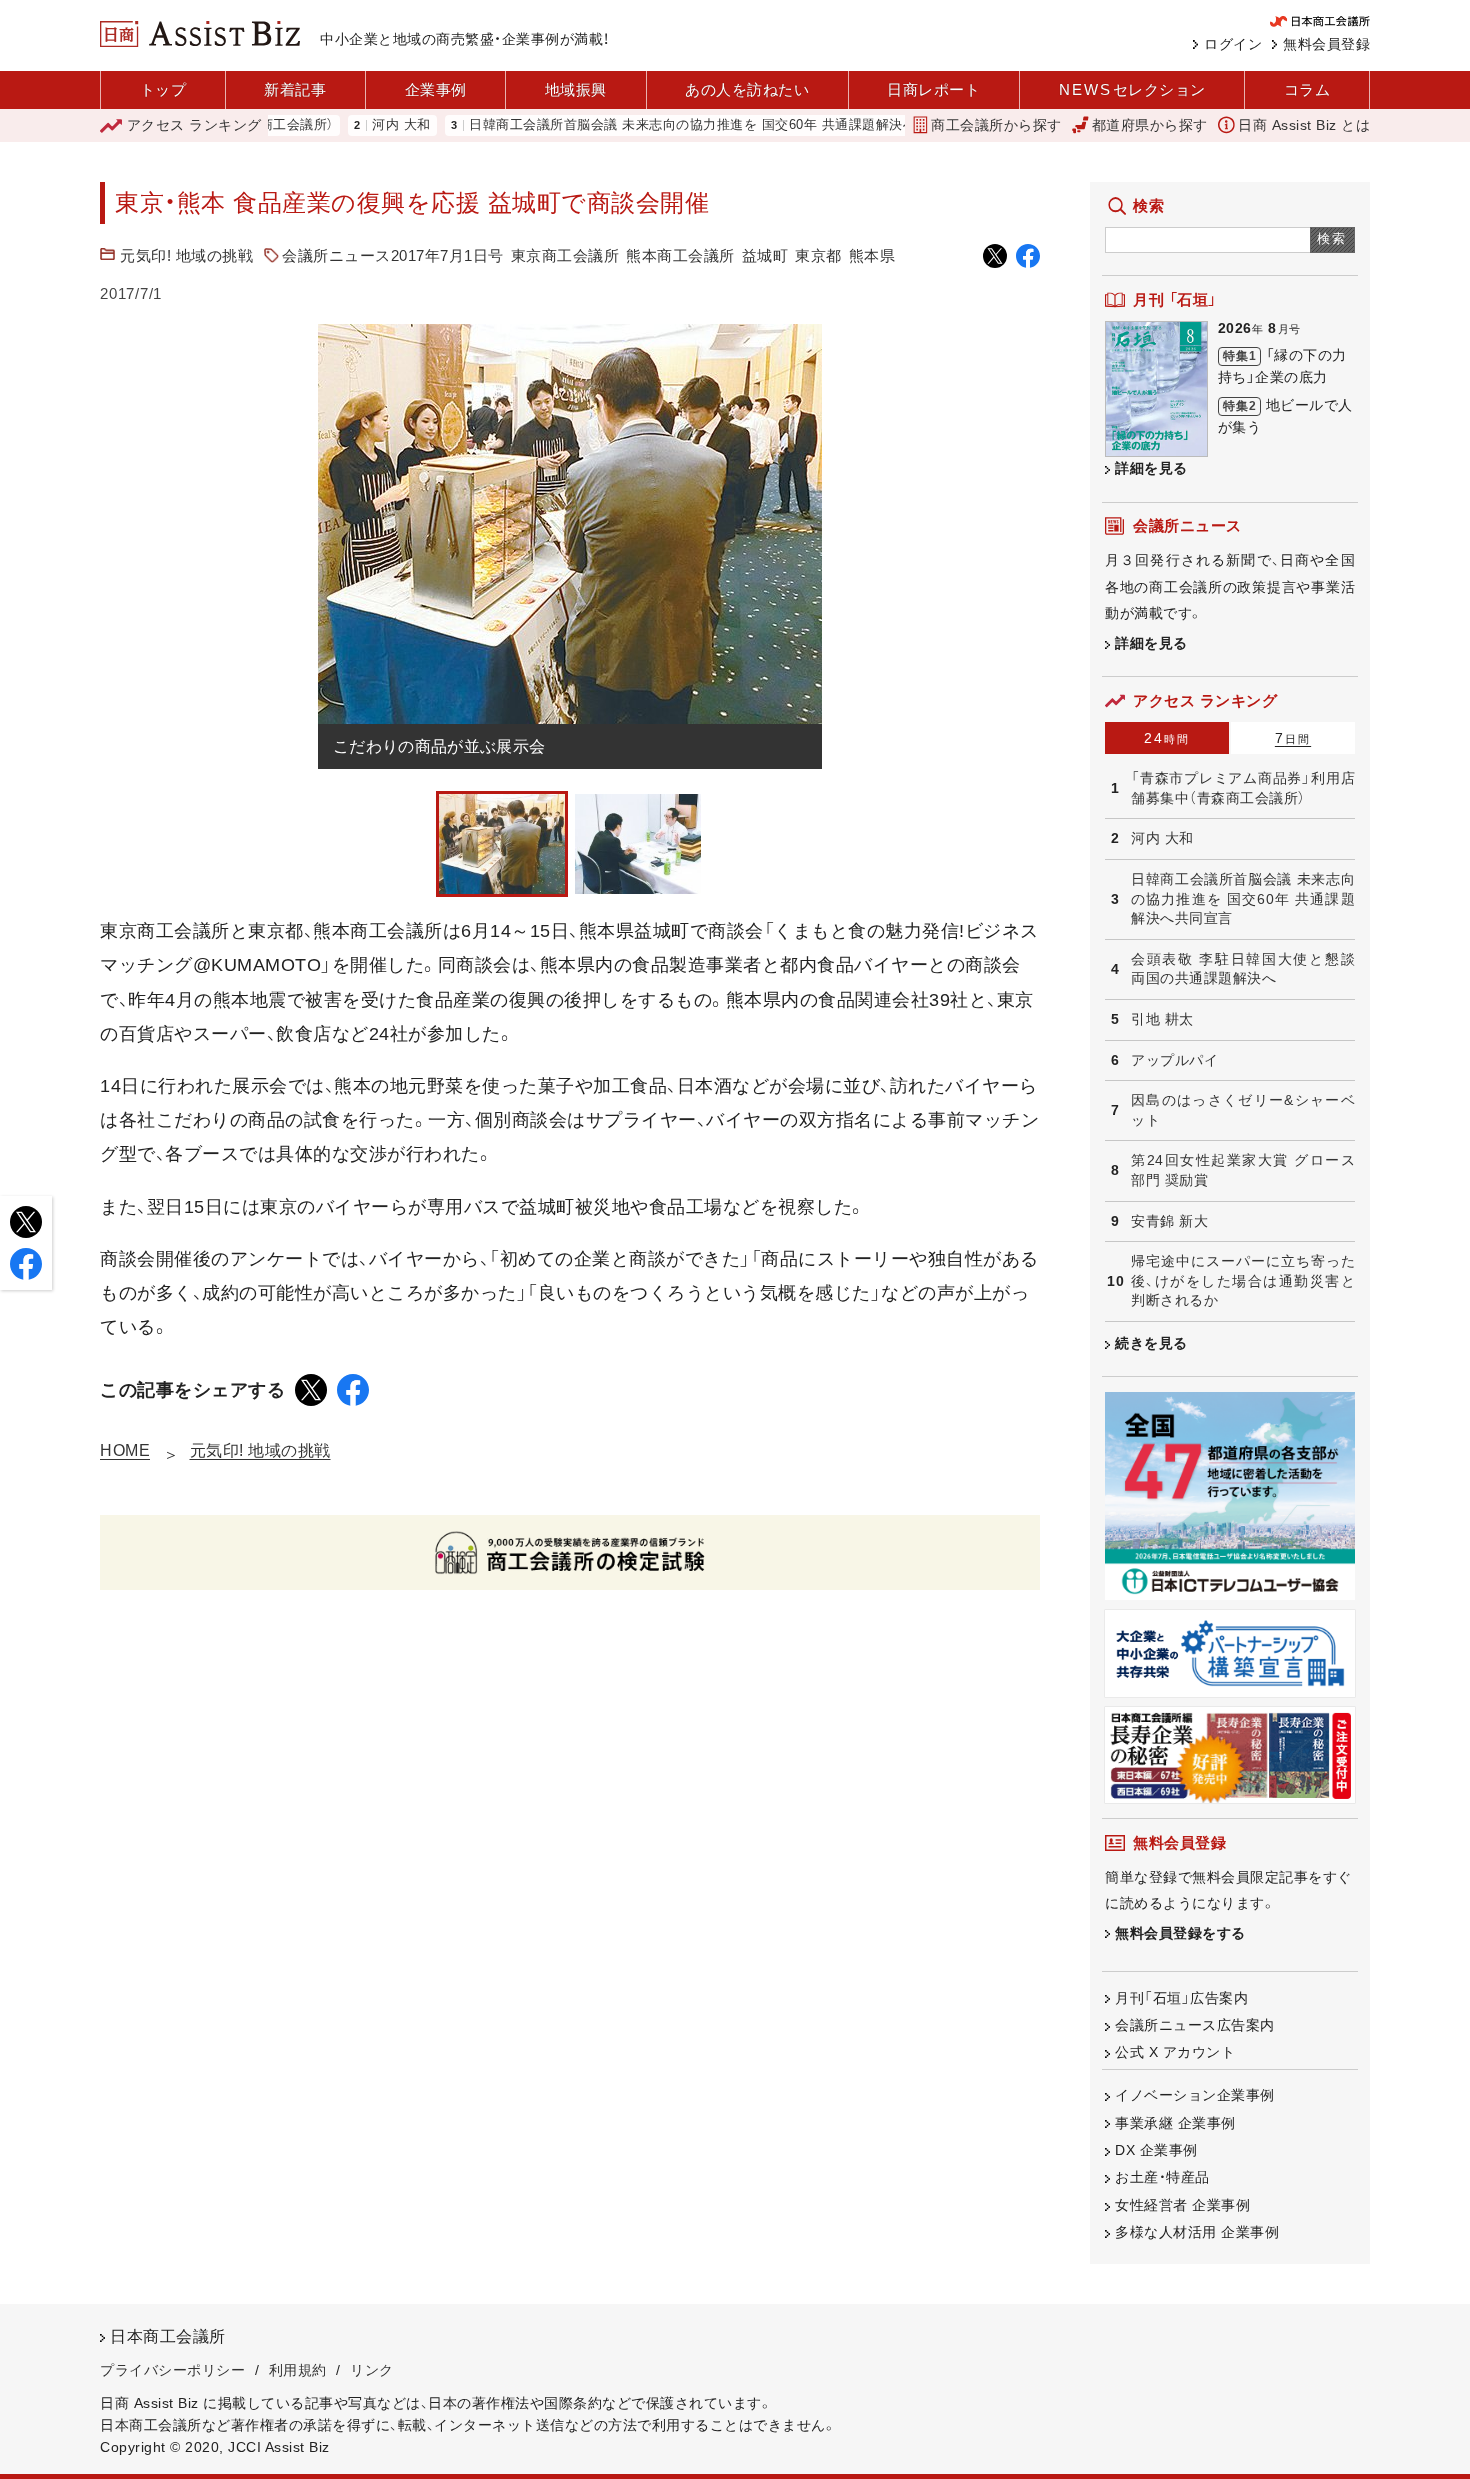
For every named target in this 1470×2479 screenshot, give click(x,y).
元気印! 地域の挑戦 (186, 255)
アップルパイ (1174, 1060)
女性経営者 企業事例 (1182, 2205)
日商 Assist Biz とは (1304, 125)
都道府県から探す (1150, 125)
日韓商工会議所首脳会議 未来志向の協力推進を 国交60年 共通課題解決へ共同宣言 (663, 125)
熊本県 (872, 255)
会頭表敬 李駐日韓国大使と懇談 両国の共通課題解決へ (1243, 969)
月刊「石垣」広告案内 (1181, 1998)
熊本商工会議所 (680, 255)
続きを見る (1151, 1343)
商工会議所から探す (996, 125)
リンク (372, 2370)
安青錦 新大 (1169, 1221)
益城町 (765, 255)
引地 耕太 (1162, 1019)
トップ (163, 89)
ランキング (194, 125)
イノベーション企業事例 (1195, 2095)
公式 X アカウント (1175, 2052)
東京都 (818, 255)
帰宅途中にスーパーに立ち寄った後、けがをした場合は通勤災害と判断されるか (1243, 1280)
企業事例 (436, 89)
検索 (1332, 238)
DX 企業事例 (1156, 2150)
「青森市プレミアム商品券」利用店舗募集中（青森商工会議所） (1243, 788)
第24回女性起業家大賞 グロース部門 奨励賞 (1243, 1170)
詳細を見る (1151, 468)
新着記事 (295, 89)
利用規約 (298, 2370)
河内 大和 (345, 125)
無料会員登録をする (1180, 1933)
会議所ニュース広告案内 (1195, 2025)
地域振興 (576, 89)
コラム (1307, 89)
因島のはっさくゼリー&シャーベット (1243, 1110)
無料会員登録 (1326, 44)
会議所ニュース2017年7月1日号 (393, 255)
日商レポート (933, 89)
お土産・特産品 (1162, 2177)
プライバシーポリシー (172, 2370)
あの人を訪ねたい (747, 89)
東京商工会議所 (565, 255)
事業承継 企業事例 (1175, 2123)
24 (1167, 738)
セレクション (1132, 89)
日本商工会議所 (168, 2336)
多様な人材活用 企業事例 (1197, 2232)
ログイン (1233, 44)
